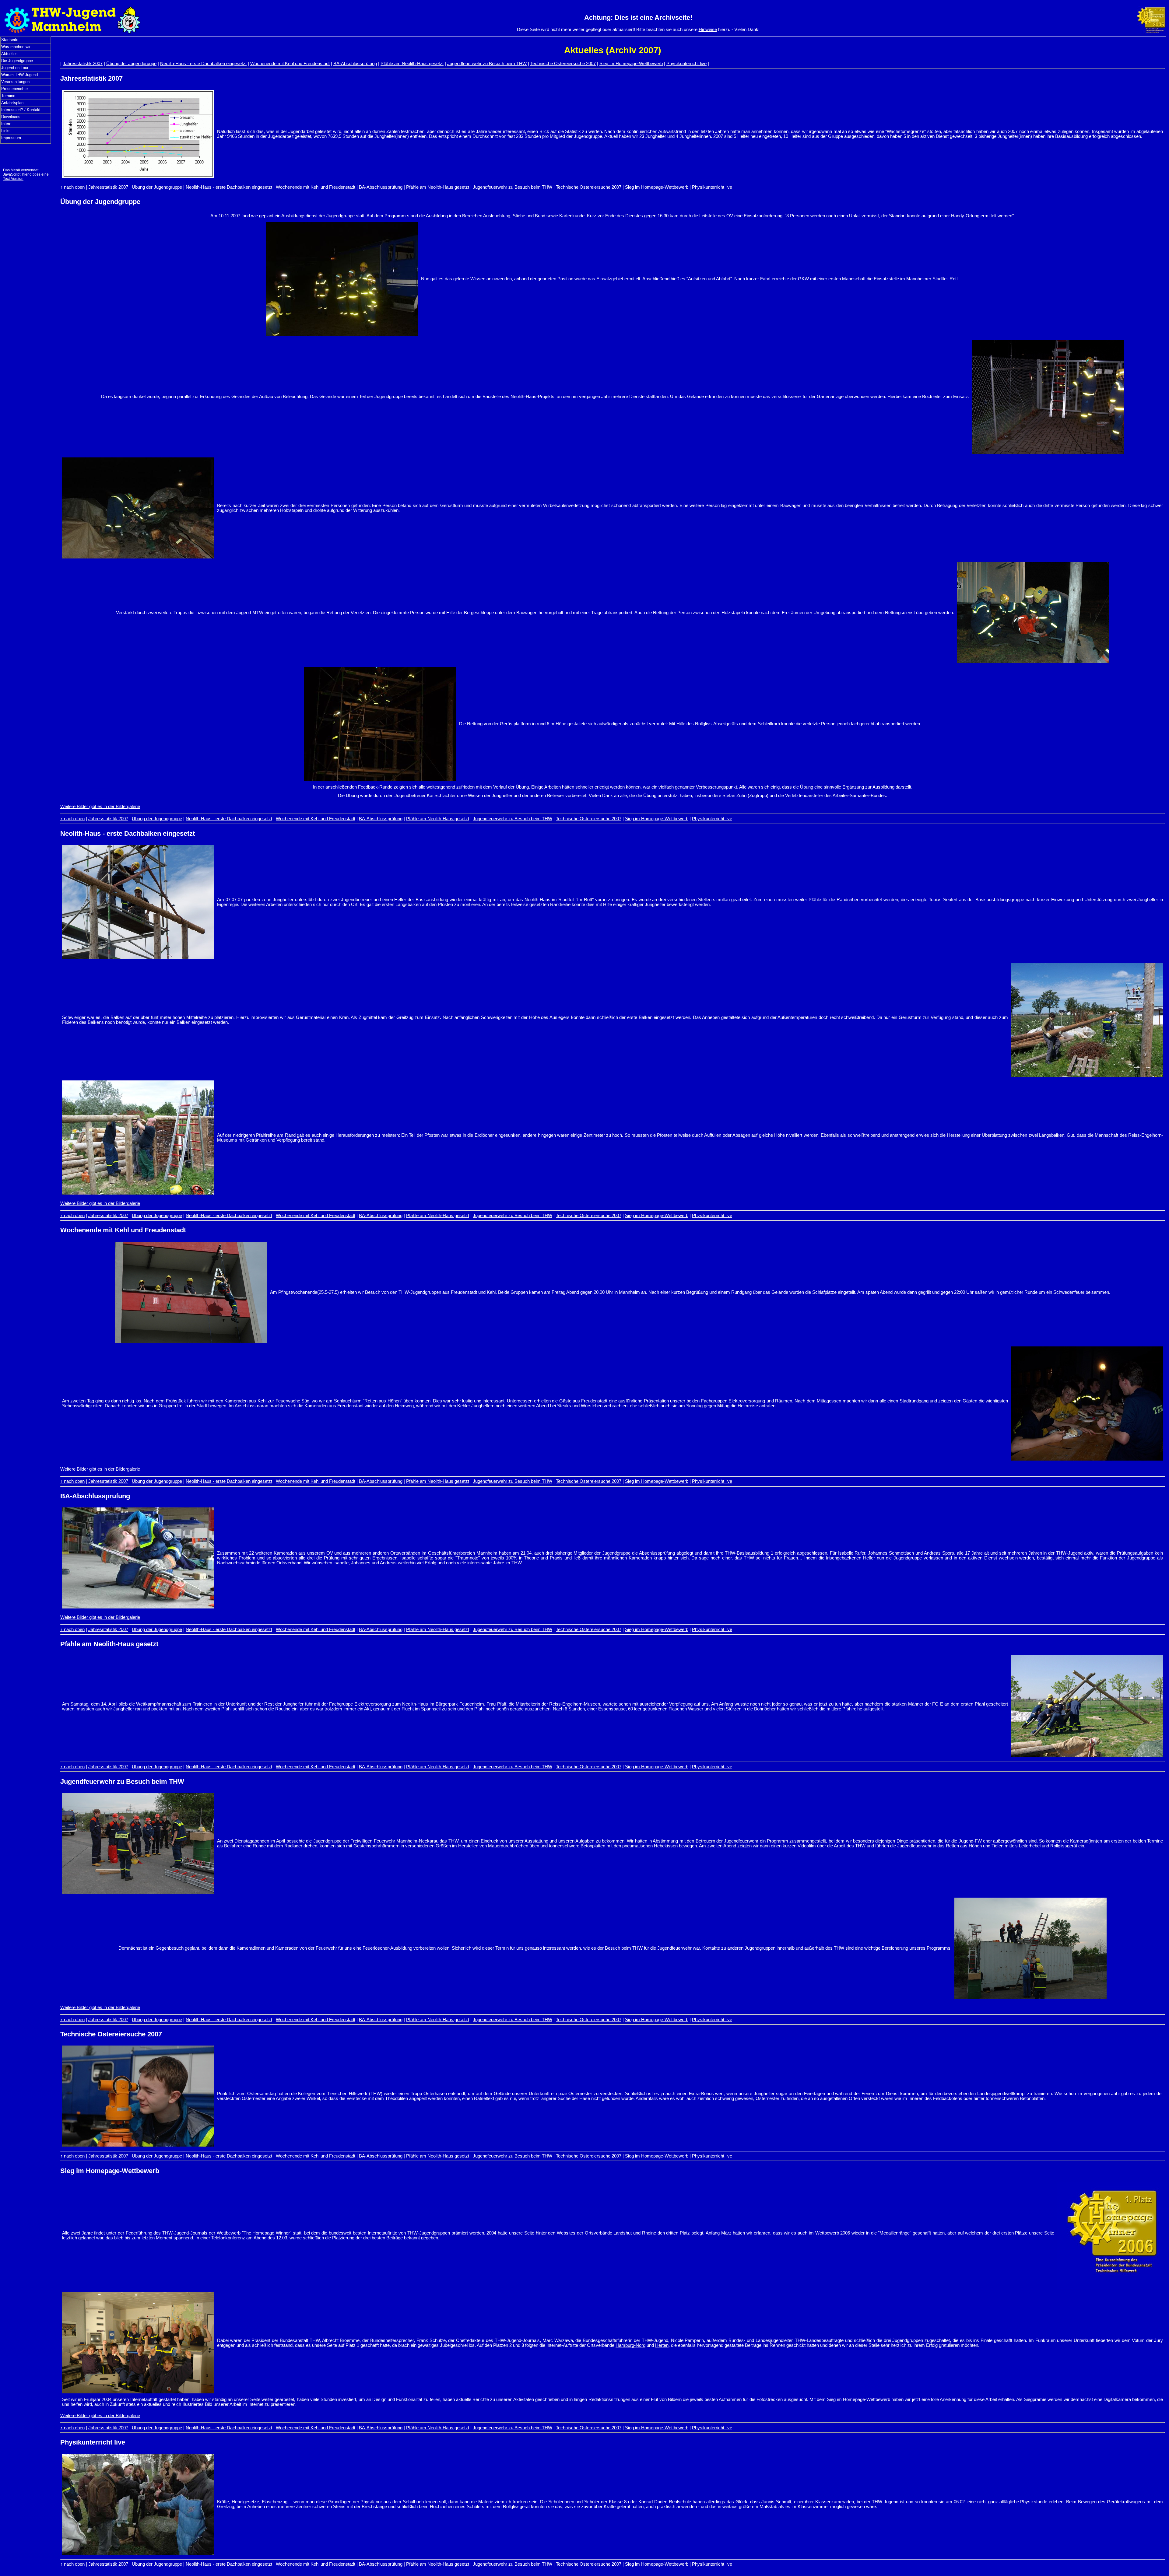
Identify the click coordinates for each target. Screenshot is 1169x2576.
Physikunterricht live (686, 64)
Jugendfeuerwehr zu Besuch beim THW (487, 64)
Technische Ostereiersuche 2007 (563, 64)
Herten (662, 2345)
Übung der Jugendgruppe (131, 64)
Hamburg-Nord (630, 2345)
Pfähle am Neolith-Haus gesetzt (412, 64)
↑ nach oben (72, 187)
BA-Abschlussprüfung (355, 64)
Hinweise (708, 30)
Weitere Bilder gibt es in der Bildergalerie (100, 807)
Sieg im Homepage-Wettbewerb (631, 64)
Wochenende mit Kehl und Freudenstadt (290, 64)
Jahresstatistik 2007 (83, 64)
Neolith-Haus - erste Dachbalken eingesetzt (203, 64)
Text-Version (13, 179)
